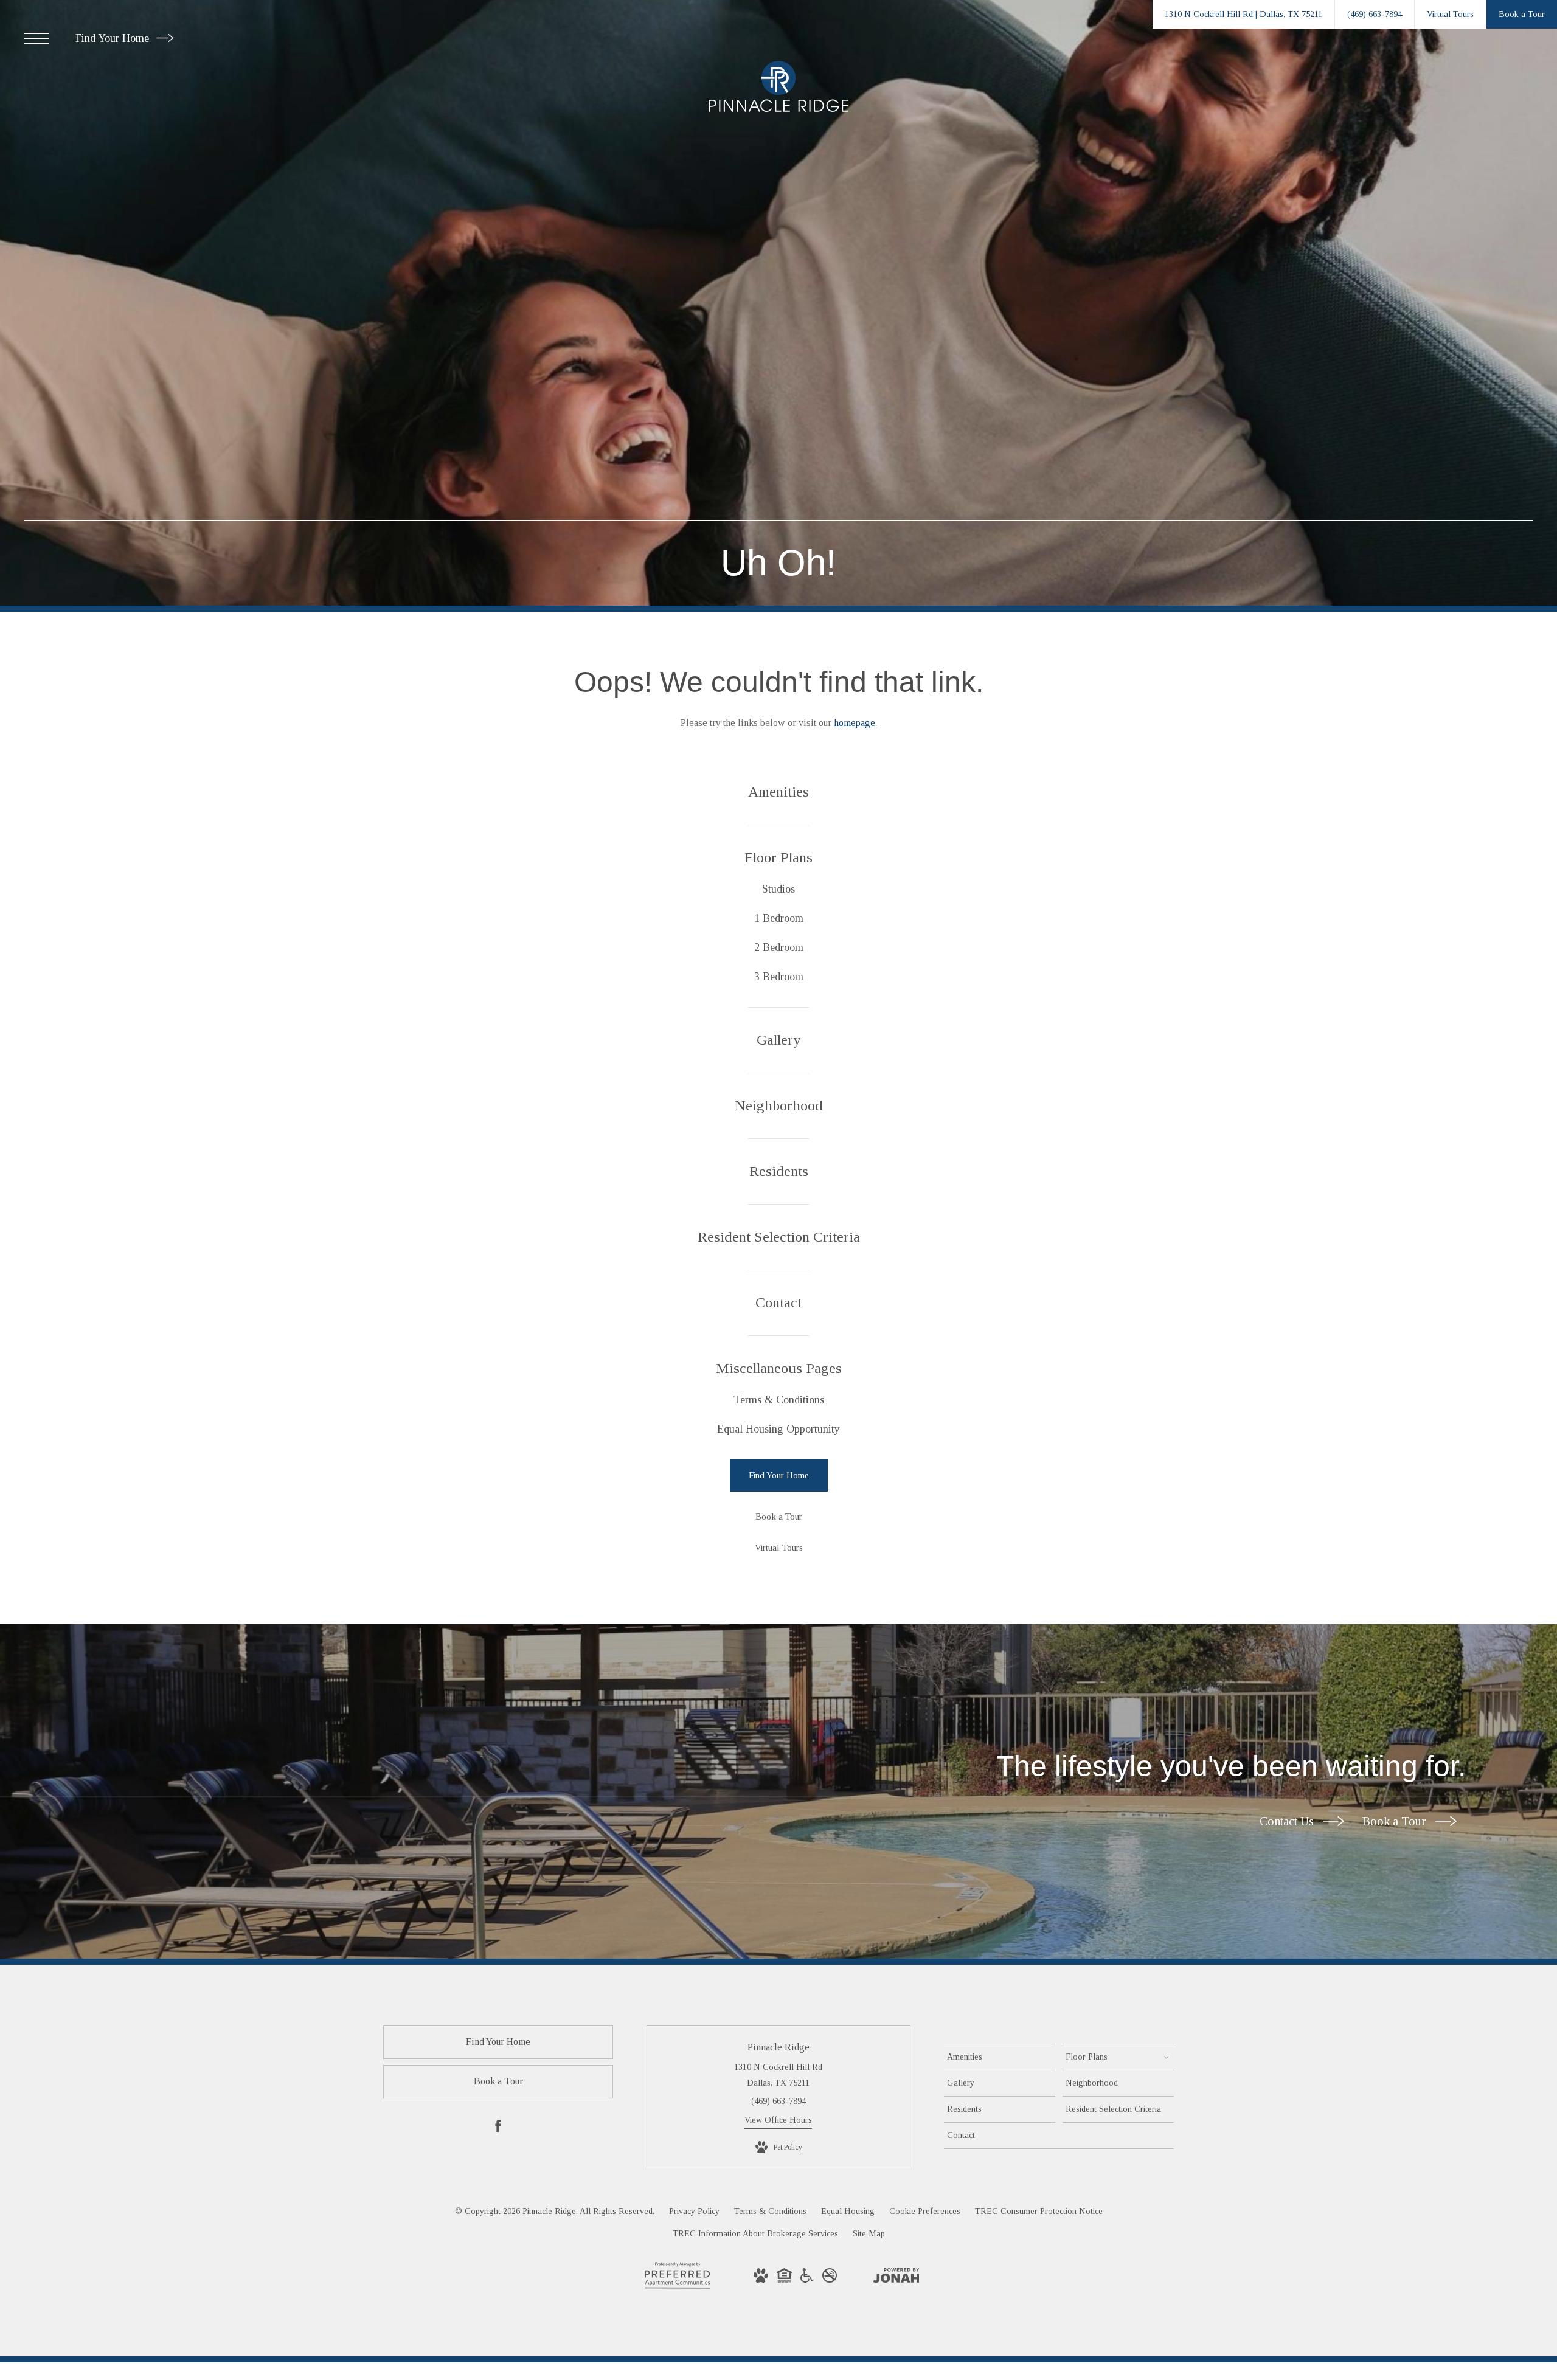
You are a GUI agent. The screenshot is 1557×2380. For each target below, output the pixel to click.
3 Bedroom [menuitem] (779, 977)
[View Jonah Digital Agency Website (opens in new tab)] (896, 2278)
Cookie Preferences (925, 2211)
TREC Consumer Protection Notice (1039, 2211)
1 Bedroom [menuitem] (779, 918)
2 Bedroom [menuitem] (779, 947)
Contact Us (1288, 1821)
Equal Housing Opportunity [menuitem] (778, 1429)
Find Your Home (114, 38)
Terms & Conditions (770, 2211)
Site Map (869, 2234)
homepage (855, 723)
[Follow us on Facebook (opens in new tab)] (498, 2128)
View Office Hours (778, 2120)
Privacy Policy (694, 2211)
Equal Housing (848, 2211)
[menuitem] (779, 792)
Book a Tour (1396, 1821)
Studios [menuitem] (778, 889)
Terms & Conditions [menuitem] (779, 1400)
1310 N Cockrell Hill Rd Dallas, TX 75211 (778, 2075)
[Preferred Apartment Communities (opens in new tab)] (678, 2288)
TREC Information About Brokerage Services (755, 2234)
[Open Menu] (36, 38)
